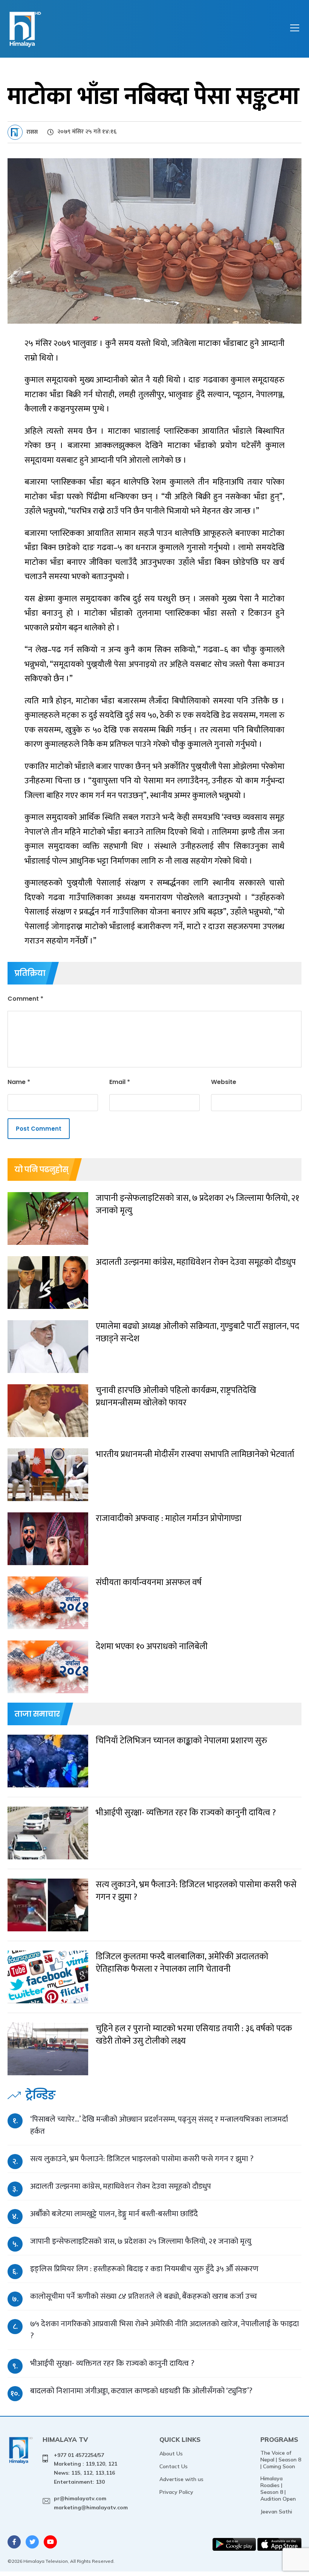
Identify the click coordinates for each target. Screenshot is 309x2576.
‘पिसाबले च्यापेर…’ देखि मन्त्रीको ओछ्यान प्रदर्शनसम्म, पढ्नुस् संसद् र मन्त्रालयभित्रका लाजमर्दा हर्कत (159, 2125)
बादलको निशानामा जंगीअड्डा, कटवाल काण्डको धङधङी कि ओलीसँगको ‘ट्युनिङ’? (141, 2391)
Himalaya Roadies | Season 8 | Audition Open (278, 2489)
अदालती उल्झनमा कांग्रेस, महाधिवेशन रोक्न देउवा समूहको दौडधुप (121, 2186)
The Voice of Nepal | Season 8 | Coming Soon (281, 2460)
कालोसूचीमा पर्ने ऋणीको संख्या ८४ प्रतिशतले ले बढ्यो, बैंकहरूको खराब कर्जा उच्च (144, 2296)
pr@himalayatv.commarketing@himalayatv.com (91, 2503)
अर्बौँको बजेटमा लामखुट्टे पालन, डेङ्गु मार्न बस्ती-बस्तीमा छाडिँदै (114, 2214)
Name (19, 1082)
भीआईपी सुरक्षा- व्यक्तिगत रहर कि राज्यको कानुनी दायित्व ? (112, 2363)
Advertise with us (181, 2479)
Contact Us (174, 2466)
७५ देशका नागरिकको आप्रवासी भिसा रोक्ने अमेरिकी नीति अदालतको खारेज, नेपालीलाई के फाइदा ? (164, 2330)
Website (224, 1082)
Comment (25, 999)
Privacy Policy (176, 2492)
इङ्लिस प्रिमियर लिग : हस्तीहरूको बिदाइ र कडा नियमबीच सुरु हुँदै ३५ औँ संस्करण (144, 2269)
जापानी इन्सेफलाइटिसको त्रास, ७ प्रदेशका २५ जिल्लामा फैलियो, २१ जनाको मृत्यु (141, 2241)
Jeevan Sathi (276, 2512)
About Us (171, 2454)
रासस (32, 132)
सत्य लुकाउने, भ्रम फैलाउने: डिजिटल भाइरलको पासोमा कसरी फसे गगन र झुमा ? (142, 2159)
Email (120, 1082)
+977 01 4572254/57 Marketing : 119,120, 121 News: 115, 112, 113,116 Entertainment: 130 (86, 2468)
